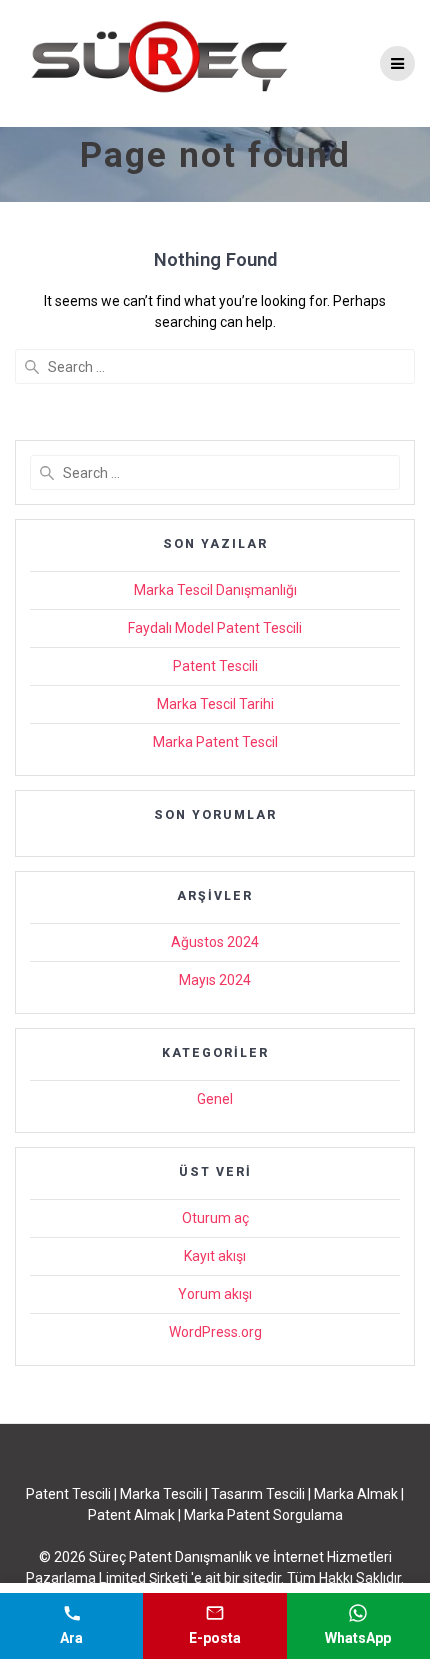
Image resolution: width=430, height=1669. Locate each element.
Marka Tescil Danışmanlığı (215, 590)
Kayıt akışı (215, 1256)
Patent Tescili (215, 666)
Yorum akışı (215, 1294)
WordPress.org (215, 1332)
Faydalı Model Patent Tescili (215, 628)
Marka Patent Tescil (215, 742)
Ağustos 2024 (215, 942)
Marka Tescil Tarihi (215, 704)
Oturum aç (215, 1218)
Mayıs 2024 (215, 980)
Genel (215, 1099)
